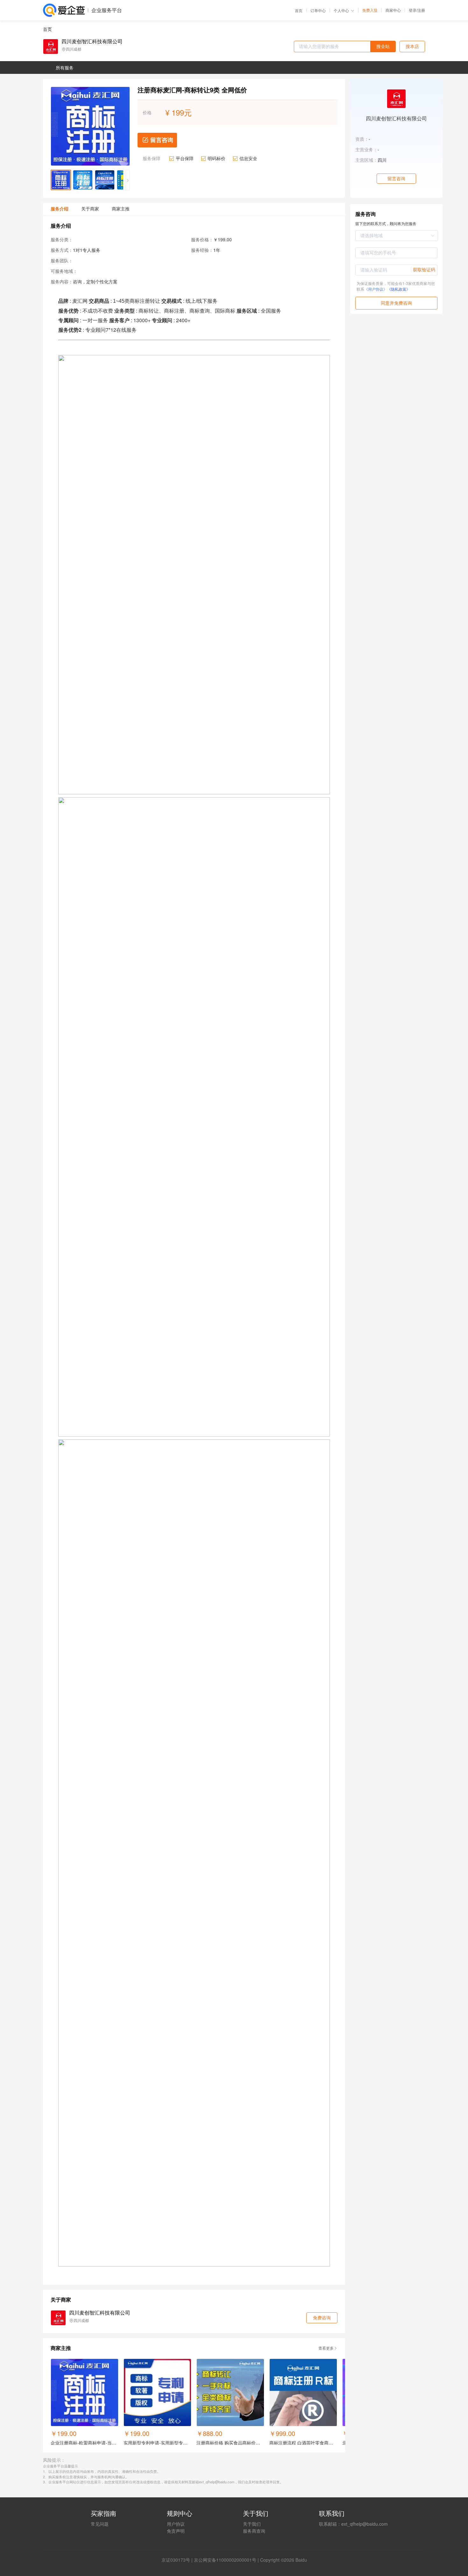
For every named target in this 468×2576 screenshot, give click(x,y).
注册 (421, 10)
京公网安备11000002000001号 (225, 2560)
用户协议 (176, 2524)
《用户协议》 (376, 289)
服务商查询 (254, 2531)
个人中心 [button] (341, 10)
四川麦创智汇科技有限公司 (92, 41)
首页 (299, 11)
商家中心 (393, 10)
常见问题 (100, 2524)
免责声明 (176, 2531)
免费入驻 (370, 10)
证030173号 (178, 2560)
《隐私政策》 (399, 289)
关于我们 (252, 2524)
